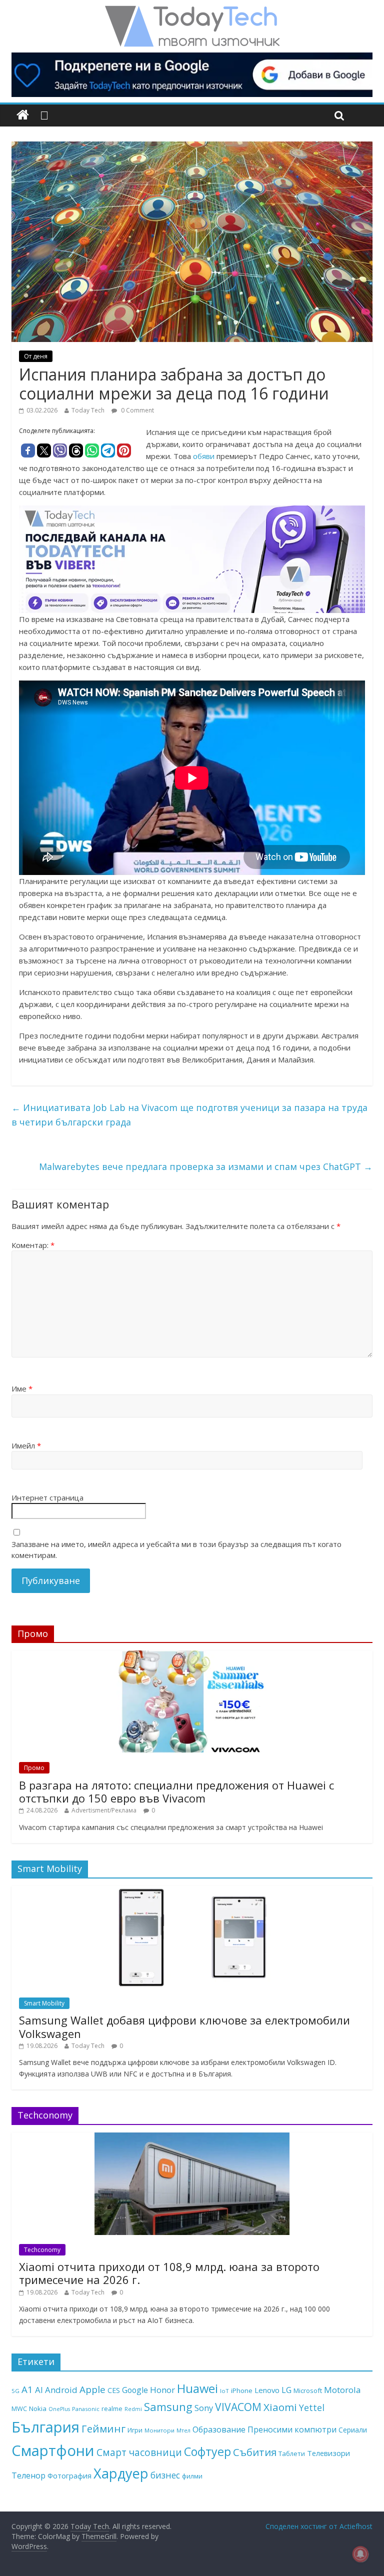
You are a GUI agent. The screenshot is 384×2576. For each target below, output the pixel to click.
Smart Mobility (44, 2003)
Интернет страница (47, 1497)
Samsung (168, 2406)
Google (135, 2390)
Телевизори (328, 2453)
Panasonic (86, 2409)
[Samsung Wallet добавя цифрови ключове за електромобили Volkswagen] (192, 1891)
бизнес (165, 2475)
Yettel (312, 2407)
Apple (92, 2389)
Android (61, 2390)
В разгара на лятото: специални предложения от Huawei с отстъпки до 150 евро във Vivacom (176, 1791)
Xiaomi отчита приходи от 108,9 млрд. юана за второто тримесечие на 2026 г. (169, 2273)
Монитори (159, 2430)
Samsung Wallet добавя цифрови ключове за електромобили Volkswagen (184, 2026)
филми (192, 2476)
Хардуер (121, 2473)
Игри (135, 2430)
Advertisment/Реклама (104, 1810)
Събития (255, 2452)
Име (22, 1388)
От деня (36, 356)
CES (114, 2390)
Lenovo (267, 2390)
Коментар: (33, 1245)
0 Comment (137, 410)
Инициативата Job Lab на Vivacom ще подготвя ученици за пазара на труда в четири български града (189, 1115)
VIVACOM (238, 2407)
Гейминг (103, 2428)
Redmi (133, 2409)
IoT (224, 2391)
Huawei (197, 2388)
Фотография (69, 2475)
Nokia (38, 2408)
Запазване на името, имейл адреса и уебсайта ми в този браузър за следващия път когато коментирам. (176, 1550)
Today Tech (88, 410)
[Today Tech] (192, 11)
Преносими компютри (292, 2429)
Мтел (183, 2430)
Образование (219, 2429)
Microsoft (308, 2390)
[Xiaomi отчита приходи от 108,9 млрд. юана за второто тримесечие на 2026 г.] (192, 2138)
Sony (204, 2408)
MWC (19, 2408)
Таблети (292, 2453)
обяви (205, 456)
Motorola (342, 2390)
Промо (34, 1768)
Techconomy (42, 2250)
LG (286, 2390)
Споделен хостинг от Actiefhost (319, 2526)
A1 (27, 2389)
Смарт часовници (139, 2452)
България (45, 2427)
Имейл (26, 1445)
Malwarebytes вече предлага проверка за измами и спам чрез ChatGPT (206, 1166)
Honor (162, 2390)
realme (112, 2408)
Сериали (353, 2430)
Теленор (28, 2475)
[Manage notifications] (360, 2554)
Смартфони (53, 2450)
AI (39, 2390)
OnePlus (59, 2409)
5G (15, 2391)
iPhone (242, 2390)
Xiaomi (280, 2407)
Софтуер (207, 2451)
